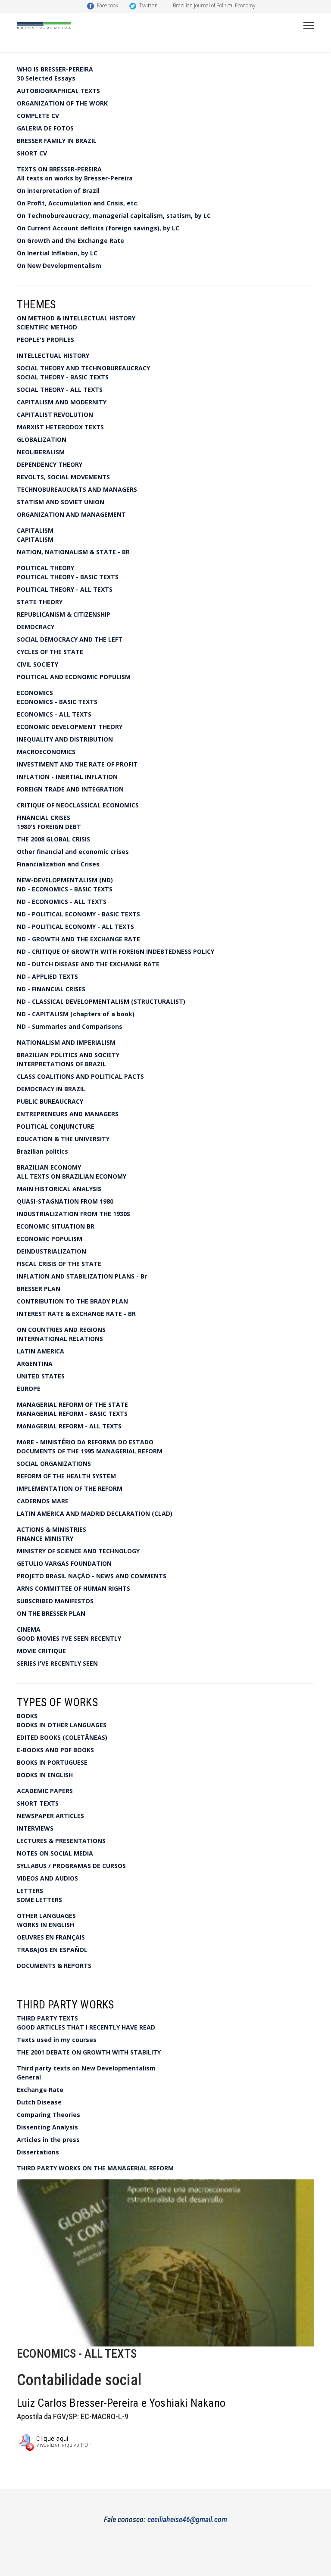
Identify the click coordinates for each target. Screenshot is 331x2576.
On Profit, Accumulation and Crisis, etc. (78, 203)
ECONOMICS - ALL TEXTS (54, 714)
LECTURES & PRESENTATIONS (61, 1841)
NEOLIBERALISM (41, 452)
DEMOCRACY (36, 627)
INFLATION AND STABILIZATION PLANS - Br (82, 1276)
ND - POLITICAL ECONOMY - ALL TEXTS (75, 926)
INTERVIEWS (35, 1828)
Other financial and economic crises (73, 852)
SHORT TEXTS (38, 1803)
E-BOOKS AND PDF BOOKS (55, 1750)
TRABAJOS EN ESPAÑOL (52, 1950)
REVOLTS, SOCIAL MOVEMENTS (63, 477)
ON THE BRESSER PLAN (51, 1613)
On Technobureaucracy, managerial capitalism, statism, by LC (114, 216)
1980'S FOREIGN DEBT (49, 827)
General (29, 2077)
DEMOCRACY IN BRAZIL (51, 1089)
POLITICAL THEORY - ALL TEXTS (65, 589)
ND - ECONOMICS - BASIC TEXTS (65, 889)
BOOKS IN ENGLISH (45, 1775)
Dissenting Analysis (47, 2127)
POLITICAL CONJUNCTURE (56, 1126)
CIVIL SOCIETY (37, 664)
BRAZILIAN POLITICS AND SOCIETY (68, 1055)
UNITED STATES (41, 1376)
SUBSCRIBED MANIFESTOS (55, 1601)
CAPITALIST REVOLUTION (55, 414)
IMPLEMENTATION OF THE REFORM (70, 1488)
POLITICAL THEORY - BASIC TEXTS (68, 577)
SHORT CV (32, 153)
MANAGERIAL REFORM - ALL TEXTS (69, 1426)
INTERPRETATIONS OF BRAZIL (61, 1064)
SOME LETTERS (39, 1900)
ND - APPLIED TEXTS (47, 976)
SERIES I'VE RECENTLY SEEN (57, 1663)
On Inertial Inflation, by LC (57, 253)
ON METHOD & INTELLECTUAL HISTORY (76, 318)
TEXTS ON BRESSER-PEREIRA (59, 169)
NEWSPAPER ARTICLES (50, 1816)
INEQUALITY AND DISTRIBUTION (65, 739)
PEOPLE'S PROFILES (45, 340)
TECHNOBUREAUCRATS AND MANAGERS (77, 489)
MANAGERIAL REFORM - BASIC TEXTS (72, 1414)
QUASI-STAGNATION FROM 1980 (65, 1201)
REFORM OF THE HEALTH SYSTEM (66, 1476)
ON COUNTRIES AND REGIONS (61, 1330)
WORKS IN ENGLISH (45, 1925)
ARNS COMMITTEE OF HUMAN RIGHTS (73, 1588)
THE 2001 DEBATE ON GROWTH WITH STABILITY (89, 2052)
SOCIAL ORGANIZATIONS (54, 1463)
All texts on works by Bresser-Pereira (75, 178)
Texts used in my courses (57, 2040)
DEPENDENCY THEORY (50, 464)
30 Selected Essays (46, 78)
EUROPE (29, 1389)
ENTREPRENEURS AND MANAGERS (68, 1114)
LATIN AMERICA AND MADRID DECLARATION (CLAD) (95, 1513)
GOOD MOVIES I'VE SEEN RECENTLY (69, 1638)
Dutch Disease (39, 2102)
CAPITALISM (35, 530)
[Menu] (309, 26)
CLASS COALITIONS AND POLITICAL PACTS (80, 1076)
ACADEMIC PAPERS (45, 1791)
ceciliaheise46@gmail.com (187, 2519)
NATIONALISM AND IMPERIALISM (66, 1042)
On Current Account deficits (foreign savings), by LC (98, 228)
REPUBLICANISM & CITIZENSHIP (64, 614)
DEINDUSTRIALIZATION (52, 1251)
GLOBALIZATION (42, 439)
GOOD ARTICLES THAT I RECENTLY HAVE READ (86, 2027)
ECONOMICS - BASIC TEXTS (57, 702)
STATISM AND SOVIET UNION (61, 502)
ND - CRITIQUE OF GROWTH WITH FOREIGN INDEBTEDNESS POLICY (116, 951)
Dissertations (38, 2152)
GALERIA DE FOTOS (45, 128)
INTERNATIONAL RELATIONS (60, 1339)
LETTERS (30, 1891)
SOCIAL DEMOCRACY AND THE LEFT (70, 639)
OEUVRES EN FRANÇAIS (51, 1937)
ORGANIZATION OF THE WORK (62, 103)
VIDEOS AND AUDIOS (47, 1878)
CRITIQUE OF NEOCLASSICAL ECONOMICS (78, 805)
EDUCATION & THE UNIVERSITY (63, 1139)
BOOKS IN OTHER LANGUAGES (62, 1725)
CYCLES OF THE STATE (50, 652)
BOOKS (27, 1716)
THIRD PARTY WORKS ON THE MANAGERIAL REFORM (95, 2168)
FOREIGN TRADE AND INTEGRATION (70, 789)
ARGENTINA (35, 1364)
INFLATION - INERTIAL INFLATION (67, 777)
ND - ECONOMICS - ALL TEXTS (62, 902)
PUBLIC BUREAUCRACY (50, 1101)
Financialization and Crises (58, 864)
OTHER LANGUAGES (46, 1916)
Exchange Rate (40, 2090)
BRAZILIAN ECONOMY (49, 1167)
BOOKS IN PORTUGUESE (52, 1762)
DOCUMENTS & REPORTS (54, 1966)
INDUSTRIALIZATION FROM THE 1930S (73, 1214)
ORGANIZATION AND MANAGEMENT (71, 514)
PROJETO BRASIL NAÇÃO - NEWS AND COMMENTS (92, 1576)
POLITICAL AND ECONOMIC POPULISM (74, 677)
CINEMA (29, 1629)
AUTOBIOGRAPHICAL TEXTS (58, 91)
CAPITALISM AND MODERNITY (62, 402)
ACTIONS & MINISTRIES (52, 1529)
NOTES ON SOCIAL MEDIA (55, 1853)
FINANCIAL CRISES (44, 818)
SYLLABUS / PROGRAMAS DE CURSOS (71, 1866)
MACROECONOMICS (46, 752)
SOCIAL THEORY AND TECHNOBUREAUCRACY (83, 368)
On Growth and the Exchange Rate (70, 241)
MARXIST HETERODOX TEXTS (60, 427)
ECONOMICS (35, 693)
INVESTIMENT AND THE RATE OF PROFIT (77, 764)
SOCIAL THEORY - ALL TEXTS (60, 390)
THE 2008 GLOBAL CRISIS (53, 839)
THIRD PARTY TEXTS (47, 2018)
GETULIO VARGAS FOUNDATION (64, 1563)
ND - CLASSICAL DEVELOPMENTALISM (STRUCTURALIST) (101, 1001)
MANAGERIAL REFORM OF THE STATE (72, 1404)
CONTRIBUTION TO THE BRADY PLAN (72, 1301)
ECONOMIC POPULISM (50, 1239)
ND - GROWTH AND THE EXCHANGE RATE (78, 939)
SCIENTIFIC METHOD (47, 327)
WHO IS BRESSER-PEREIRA (55, 69)
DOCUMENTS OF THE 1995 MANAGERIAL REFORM (90, 1451)
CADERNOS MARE (43, 1501)
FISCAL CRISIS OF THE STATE (59, 1264)
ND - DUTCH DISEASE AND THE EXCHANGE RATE (88, 964)
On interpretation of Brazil (58, 191)
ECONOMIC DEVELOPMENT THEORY (70, 727)
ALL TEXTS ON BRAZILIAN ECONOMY (72, 1176)
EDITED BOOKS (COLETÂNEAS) (62, 1737)
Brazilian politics (42, 1151)
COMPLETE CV (38, 116)
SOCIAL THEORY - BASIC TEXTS (63, 377)
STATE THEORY (40, 602)
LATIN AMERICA (41, 1351)
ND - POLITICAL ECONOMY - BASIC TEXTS (78, 914)
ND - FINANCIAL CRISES (51, 989)
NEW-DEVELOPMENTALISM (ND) (65, 880)
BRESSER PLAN (39, 1289)
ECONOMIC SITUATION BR (56, 1226)
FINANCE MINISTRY (45, 1538)
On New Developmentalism (59, 265)
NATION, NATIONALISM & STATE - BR (73, 552)
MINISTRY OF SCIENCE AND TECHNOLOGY (78, 1551)
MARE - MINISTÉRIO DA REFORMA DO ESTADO (85, 1442)
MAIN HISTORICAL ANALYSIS (59, 1189)
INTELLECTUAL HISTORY (53, 355)
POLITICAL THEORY (45, 568)
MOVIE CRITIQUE (41, 1651)
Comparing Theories (48, 2115)
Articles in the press (48, 2140)
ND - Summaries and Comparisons (70, 1026)
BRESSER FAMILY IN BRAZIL (57, 141)
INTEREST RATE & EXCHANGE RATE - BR (76, 1314)
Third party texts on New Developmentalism (86, 2068)
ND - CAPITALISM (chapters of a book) (76, 1014)
